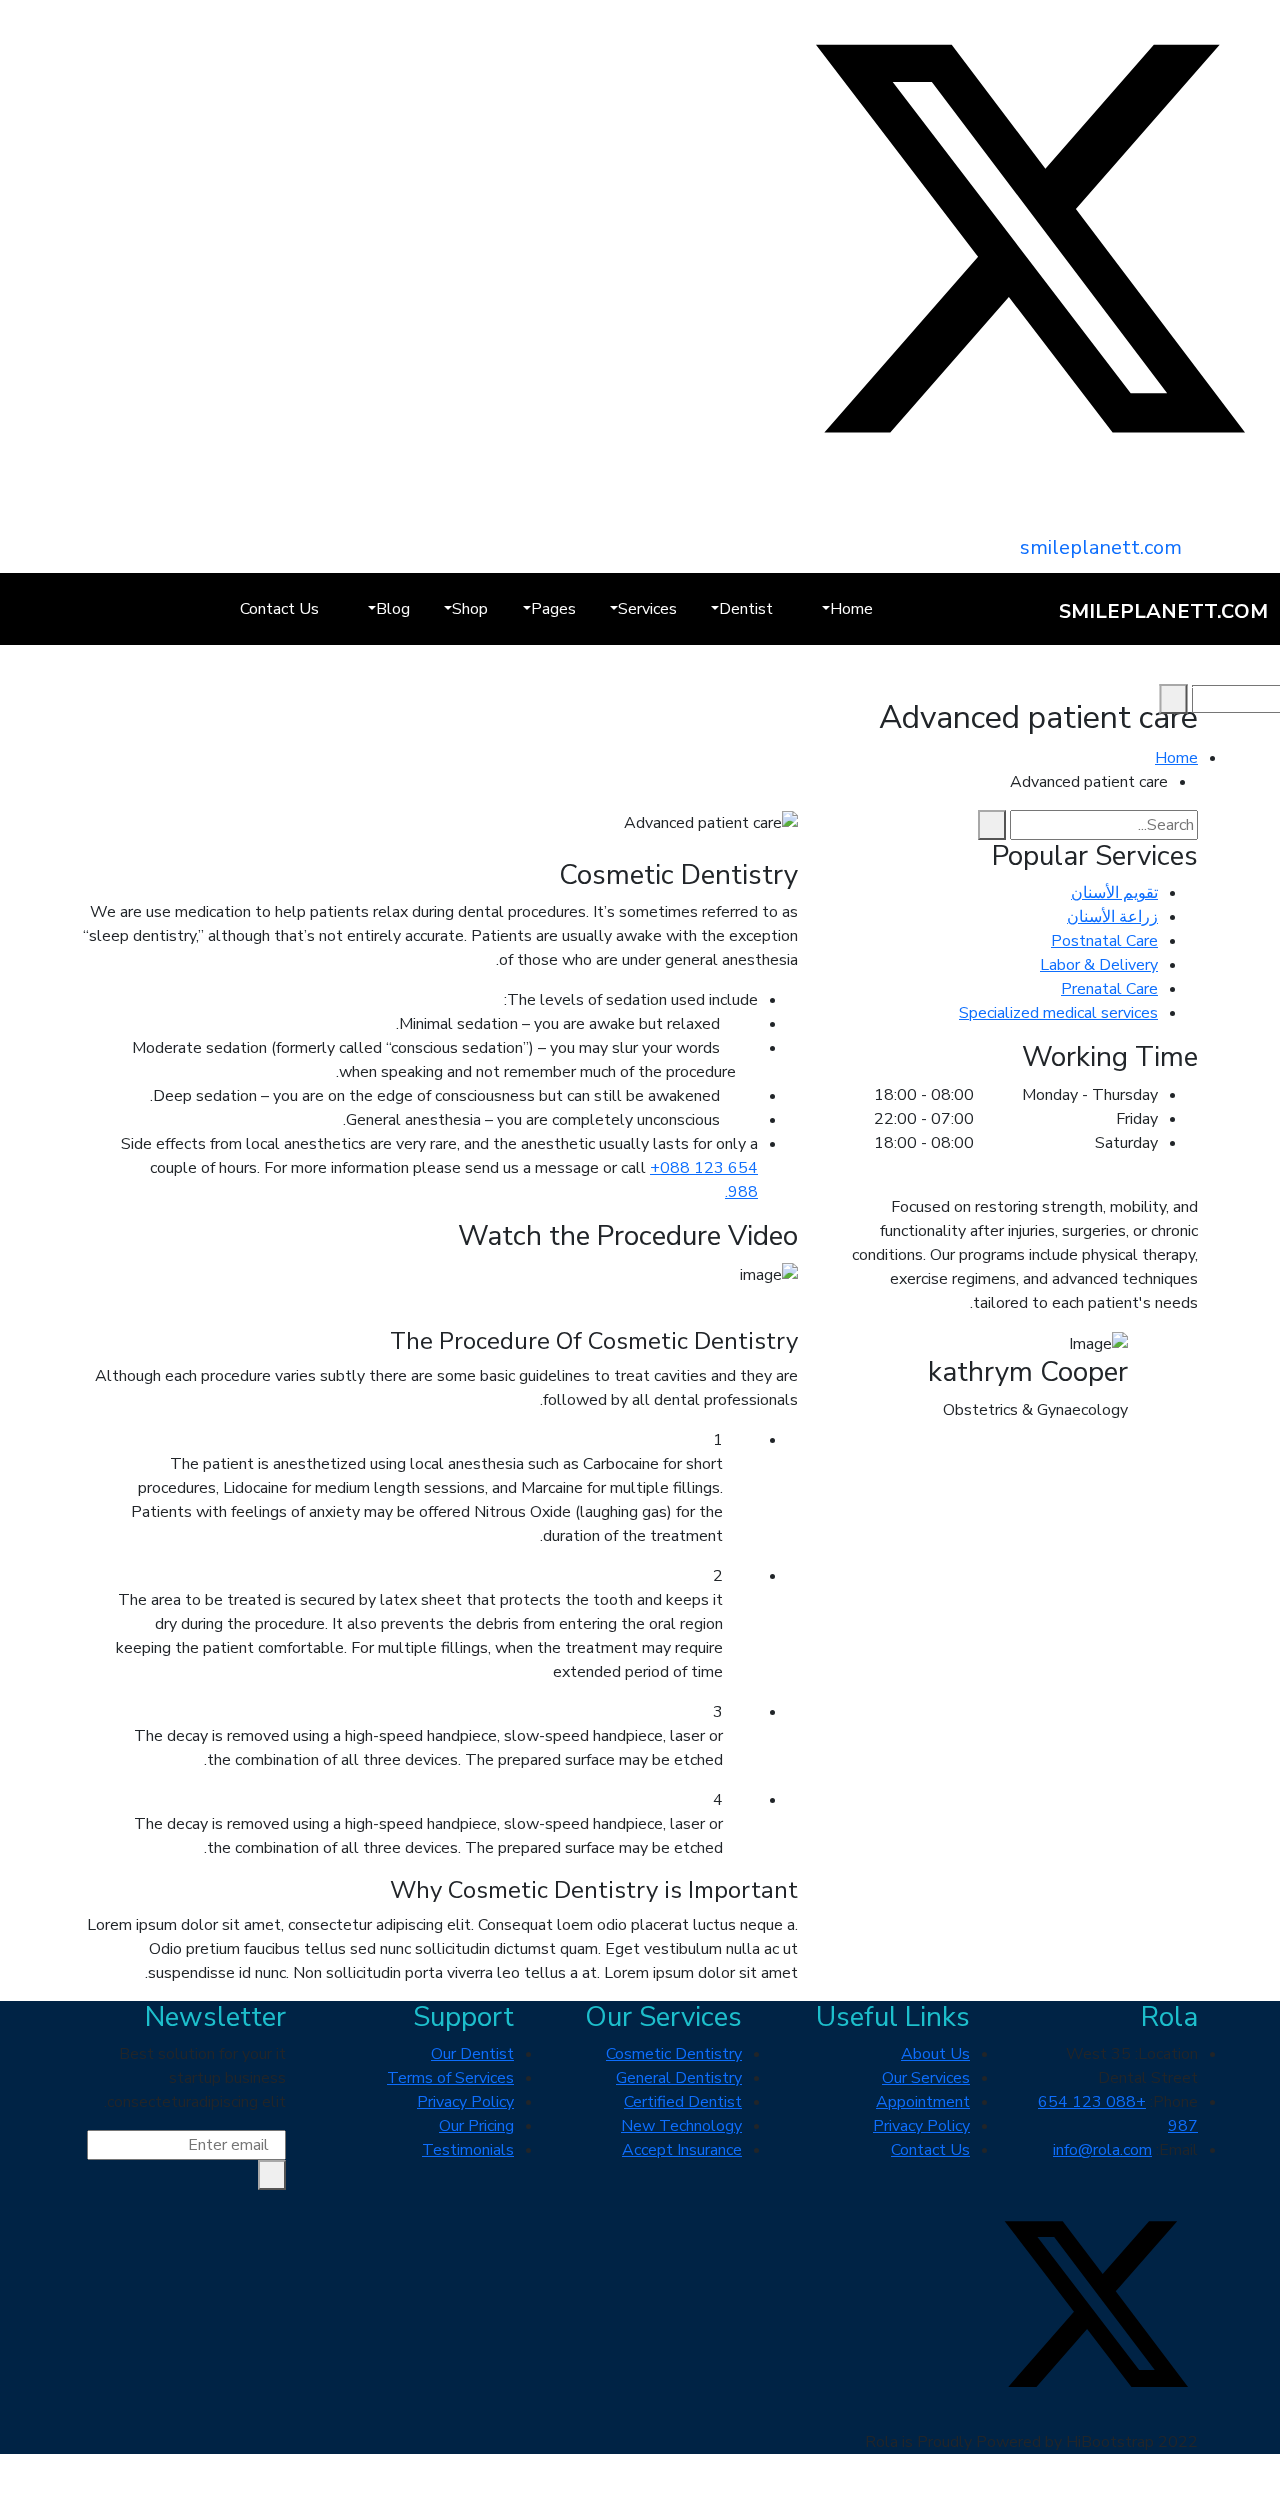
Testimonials (468, 2150)
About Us (935, 2054)
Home (851, 609)
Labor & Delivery (1099, 965)
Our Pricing (476, 2126)
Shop (470, 609)
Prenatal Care (1109, 989)
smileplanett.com (1101, 547)
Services (647, 609)
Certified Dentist (683, 2102)
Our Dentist (472, 2054)
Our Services (926, 2078)
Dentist (746, 609)
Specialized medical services (1058, 1013)
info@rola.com (1102, 2150)
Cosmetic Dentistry (674, 2054)
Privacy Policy (921, 2126)
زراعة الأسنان (1112, 917)
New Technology (681, 2126)
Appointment (923, 2102)
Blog (393, 609)
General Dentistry (679, 2078)
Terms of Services (450, 2078)
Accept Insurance (682, 2150)
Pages (553, 609)
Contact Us (279, 609)
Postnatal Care (1104, 941)
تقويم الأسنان (1114, 893)
